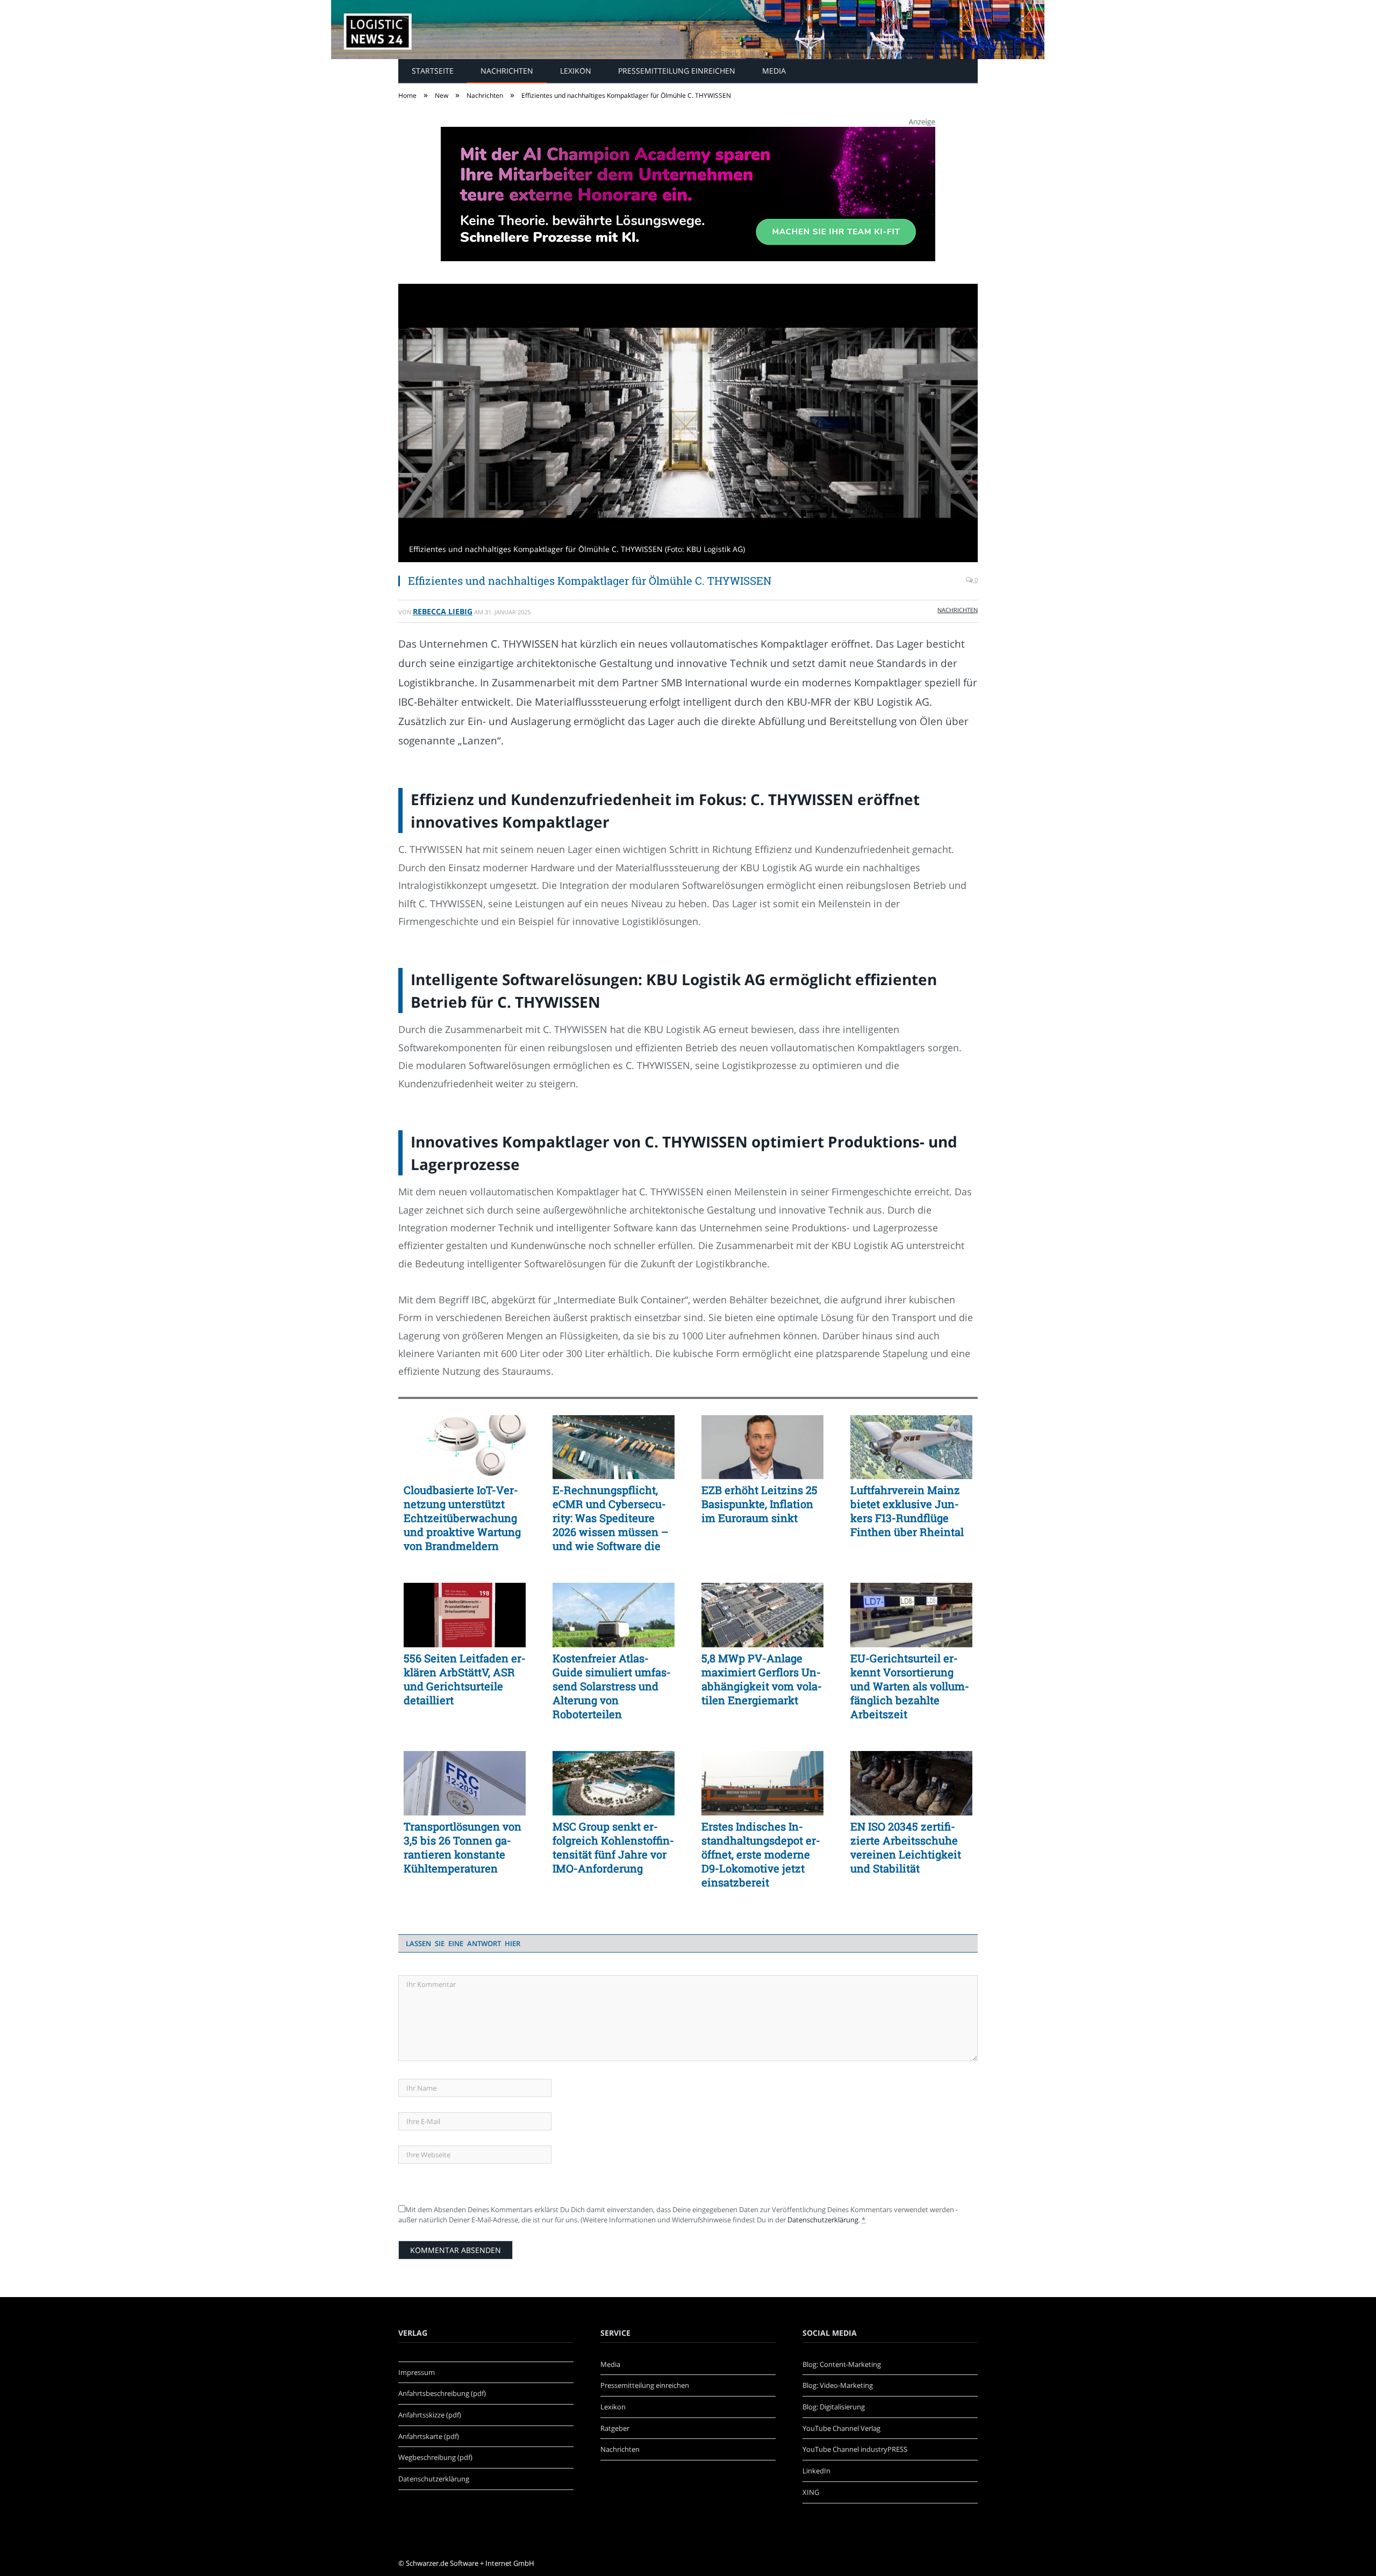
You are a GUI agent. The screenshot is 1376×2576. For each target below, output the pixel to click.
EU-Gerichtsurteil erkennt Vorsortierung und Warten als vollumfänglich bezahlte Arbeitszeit (910, 1686)
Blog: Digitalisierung (834, 2407)
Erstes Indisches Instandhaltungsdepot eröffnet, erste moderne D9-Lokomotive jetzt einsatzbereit (761, 1854)
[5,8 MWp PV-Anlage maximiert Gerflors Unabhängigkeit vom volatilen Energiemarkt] (762, 1615)
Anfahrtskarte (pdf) (429, 2436)
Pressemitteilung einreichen (677, 71)
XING (811, 2492)
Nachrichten (507, 71)
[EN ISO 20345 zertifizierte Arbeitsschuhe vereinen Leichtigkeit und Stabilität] (911, 1783)
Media (774, 71)
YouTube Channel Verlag (841, 2428)
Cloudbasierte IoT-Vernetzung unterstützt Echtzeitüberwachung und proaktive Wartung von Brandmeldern (462, 1518)
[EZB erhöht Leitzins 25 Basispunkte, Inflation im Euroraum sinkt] (762, 1447)
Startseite (433, 71)
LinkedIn (816, 2471)
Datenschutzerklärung (823, 2220)
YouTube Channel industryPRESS (855, 2449)
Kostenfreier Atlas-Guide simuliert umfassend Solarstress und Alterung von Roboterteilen (612, 1686)
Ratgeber (615, 2428)
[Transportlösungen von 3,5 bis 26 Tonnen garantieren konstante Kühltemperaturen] (465, 1783)
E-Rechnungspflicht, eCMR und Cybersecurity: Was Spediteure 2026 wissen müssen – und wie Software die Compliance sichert (611, 1518)
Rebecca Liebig (443, 611)
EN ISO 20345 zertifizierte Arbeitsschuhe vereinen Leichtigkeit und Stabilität (906, 1847)
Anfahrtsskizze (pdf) (430, 2415)
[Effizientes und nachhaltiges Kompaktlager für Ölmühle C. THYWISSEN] (688, 424)
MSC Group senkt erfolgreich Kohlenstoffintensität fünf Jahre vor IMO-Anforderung (613, 1847)
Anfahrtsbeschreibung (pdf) (442, 2393)
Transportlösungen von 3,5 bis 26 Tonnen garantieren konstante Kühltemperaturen (463, 1847)
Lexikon (576, 71)
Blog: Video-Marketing (838, 2385)
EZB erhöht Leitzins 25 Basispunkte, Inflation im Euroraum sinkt (759, 1504)
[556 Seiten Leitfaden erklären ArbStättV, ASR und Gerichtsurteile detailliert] (465, 1615)
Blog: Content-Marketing (842, 2364)
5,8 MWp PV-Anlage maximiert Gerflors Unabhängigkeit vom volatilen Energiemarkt (762, 1679)
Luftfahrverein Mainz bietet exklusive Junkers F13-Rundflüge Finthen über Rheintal (907, 1511)
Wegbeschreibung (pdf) (435, 2457)
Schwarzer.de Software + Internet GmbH (470, 2563)
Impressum (417, 2372)
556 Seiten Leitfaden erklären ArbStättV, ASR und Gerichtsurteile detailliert (465, 1679)
